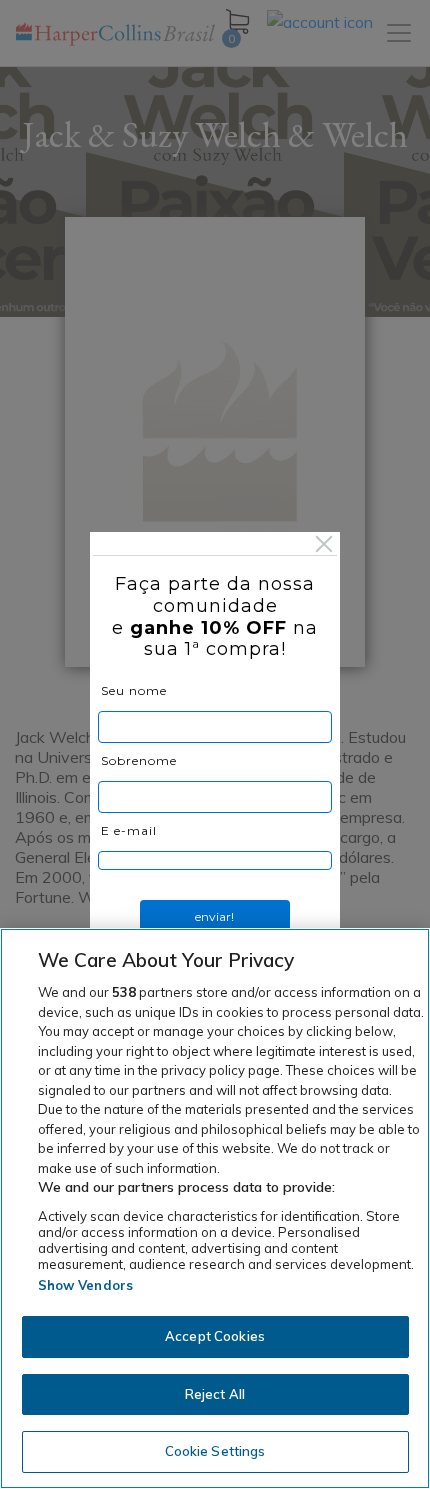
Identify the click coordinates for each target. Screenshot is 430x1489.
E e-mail (129, 830)
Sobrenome (139, 760)
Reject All (215, 1394)
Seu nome (134, 690)
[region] (215, 1208)
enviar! (214, 916)
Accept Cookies (215, 1336)
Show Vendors (86, 1285)
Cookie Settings (215, 1451)
